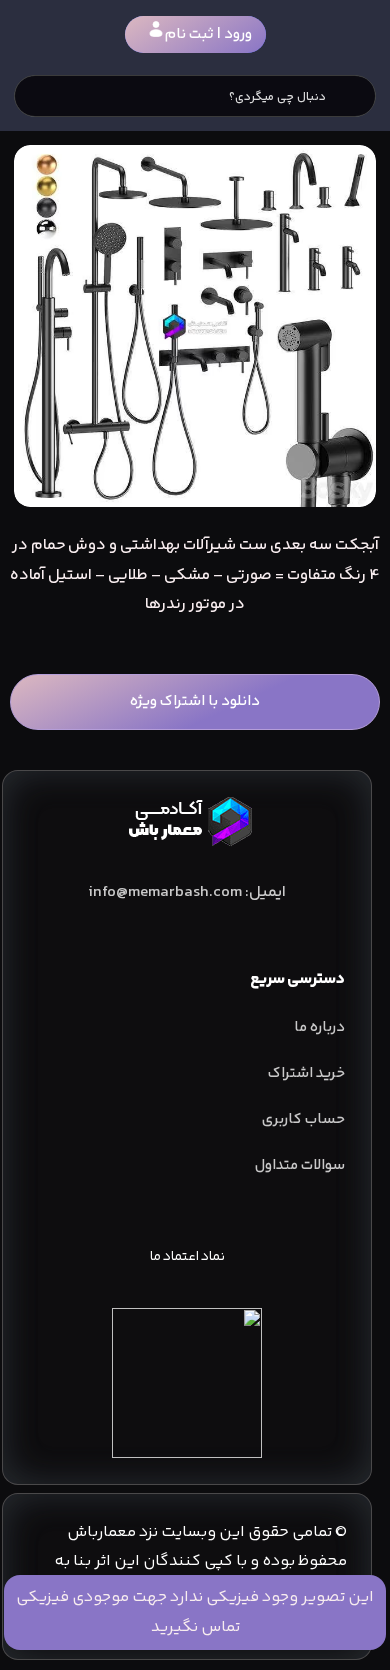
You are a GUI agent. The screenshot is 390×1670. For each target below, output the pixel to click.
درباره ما (319, 1027)
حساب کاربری (303, 1119)
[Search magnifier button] (355, 96)
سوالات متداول (300, 1165)
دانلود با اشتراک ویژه (195, 701)
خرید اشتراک (306, 1073)
